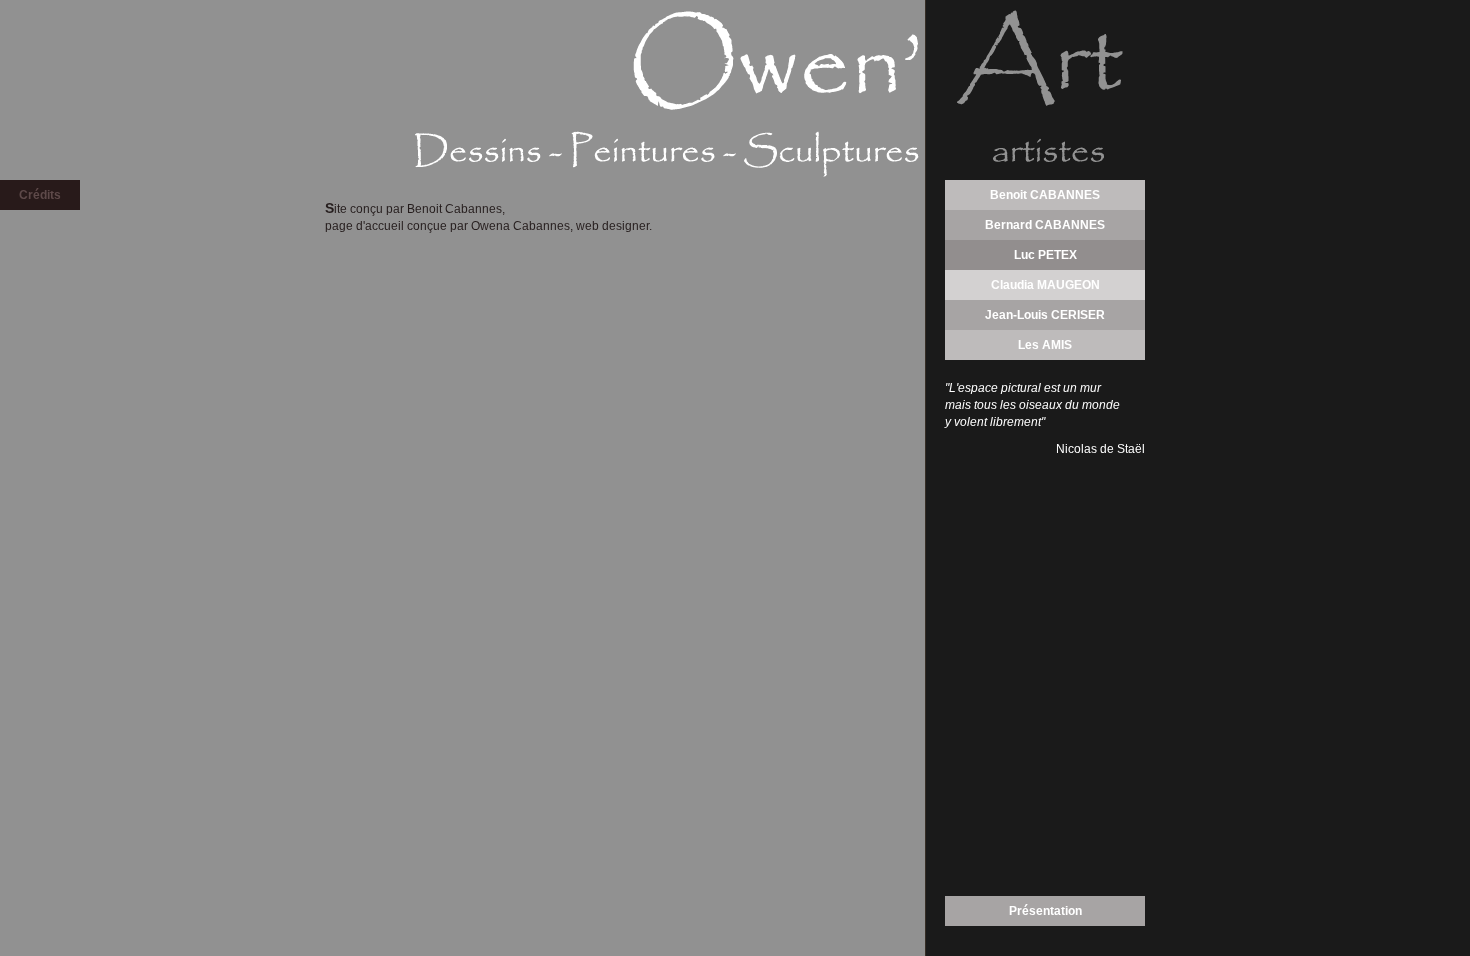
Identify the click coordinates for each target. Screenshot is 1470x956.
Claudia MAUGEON (1045, 285)
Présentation (1045, 911)
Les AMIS (1045, 345)
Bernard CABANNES (1045, 225)
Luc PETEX (1045, 255)
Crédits (40, 195)
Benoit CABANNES (1045, 195)
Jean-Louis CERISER (1045, 315)
